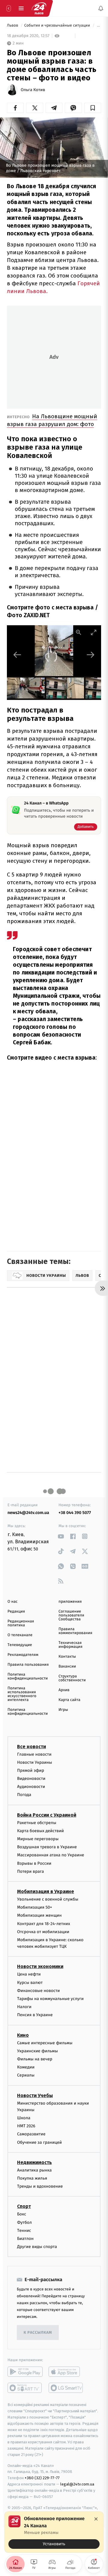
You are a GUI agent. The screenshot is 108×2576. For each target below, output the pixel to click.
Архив (64, 1690)
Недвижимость (34, 2162)
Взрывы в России (34, 1863)
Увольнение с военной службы (48, 1899)
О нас (12, 1602)
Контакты (67, 1657)
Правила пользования (28, 1665)
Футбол (24, 2222)
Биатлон (25, 2239)
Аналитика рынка (34, 2170)
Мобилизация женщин (39, 1915)
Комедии (26, 2067)
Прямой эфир (31, 1770)
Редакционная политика (21, 1623)
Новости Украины (35, 1762)
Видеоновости (31, 1779)
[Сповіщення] (101, 8)
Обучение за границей (39, 2142)
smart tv (25, 2388)
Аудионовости (31, 1787)
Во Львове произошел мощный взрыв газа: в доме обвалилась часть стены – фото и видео (99, 26)
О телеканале (20, 1635)
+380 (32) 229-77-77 (42, 2478)
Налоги (24, 2007)
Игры (63, 1710)
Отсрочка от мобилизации (43, 1932)
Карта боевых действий (40, 1831)
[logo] (39, 8)
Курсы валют (30, 1983)
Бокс (22, 2214)
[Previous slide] (17, 655)
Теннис (24, 2231)
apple (66, 2372)
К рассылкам (38, 2333)
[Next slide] (91, 655)
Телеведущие (20, 1645)
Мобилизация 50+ (34, 1907)
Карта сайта (69, 1700)
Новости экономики (40, 1967)
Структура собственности (72, 1678)
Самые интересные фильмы (45, 2043)
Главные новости (34, 1754)
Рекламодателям (23, 1655)
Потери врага (30, 1871)
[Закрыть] (96, 2519)
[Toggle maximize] (94, 632)
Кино (23, 2035)
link (61, 1536)
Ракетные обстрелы (37, 1823)
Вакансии (67, 1666)
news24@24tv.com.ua (28, 1513)
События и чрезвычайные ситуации (58, 26)
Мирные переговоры (38, 1839)
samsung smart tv (66, 2388)
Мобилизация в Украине (46, 1891)
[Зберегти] (93, 108)
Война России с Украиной (47, 1815)
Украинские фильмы (37, 2051)
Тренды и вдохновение (40, 2186)
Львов (13, 26)
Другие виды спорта (37, 2247)
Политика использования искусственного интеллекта (22, 1694)
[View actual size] (79, 632)
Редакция (16, 1612)
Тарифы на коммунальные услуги (50, 1999)
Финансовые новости (38, 1991)
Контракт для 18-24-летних (44, 1924)
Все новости (31, 1747)
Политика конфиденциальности (28, 1677)
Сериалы (26, 2075)
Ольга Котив (33, 90)
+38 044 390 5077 (75, 1513)
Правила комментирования (75, 1631)
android (25, 2372)
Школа (24, 2118)
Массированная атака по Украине (51, 1855)
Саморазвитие (31, 2134)
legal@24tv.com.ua (77, 2484)
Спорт (24, 2206)
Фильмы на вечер (35, 2059)
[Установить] (54, 2532)
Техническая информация (70, 1645)
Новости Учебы (35, 2095)
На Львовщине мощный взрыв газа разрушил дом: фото (52, 420)
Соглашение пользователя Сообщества (71, 1615)
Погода (24, 1795)
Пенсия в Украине (35, 2015)
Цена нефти (29, 1974)
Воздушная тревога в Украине (47, 1847)
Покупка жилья (32, 2178)
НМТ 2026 (26, 2126)
